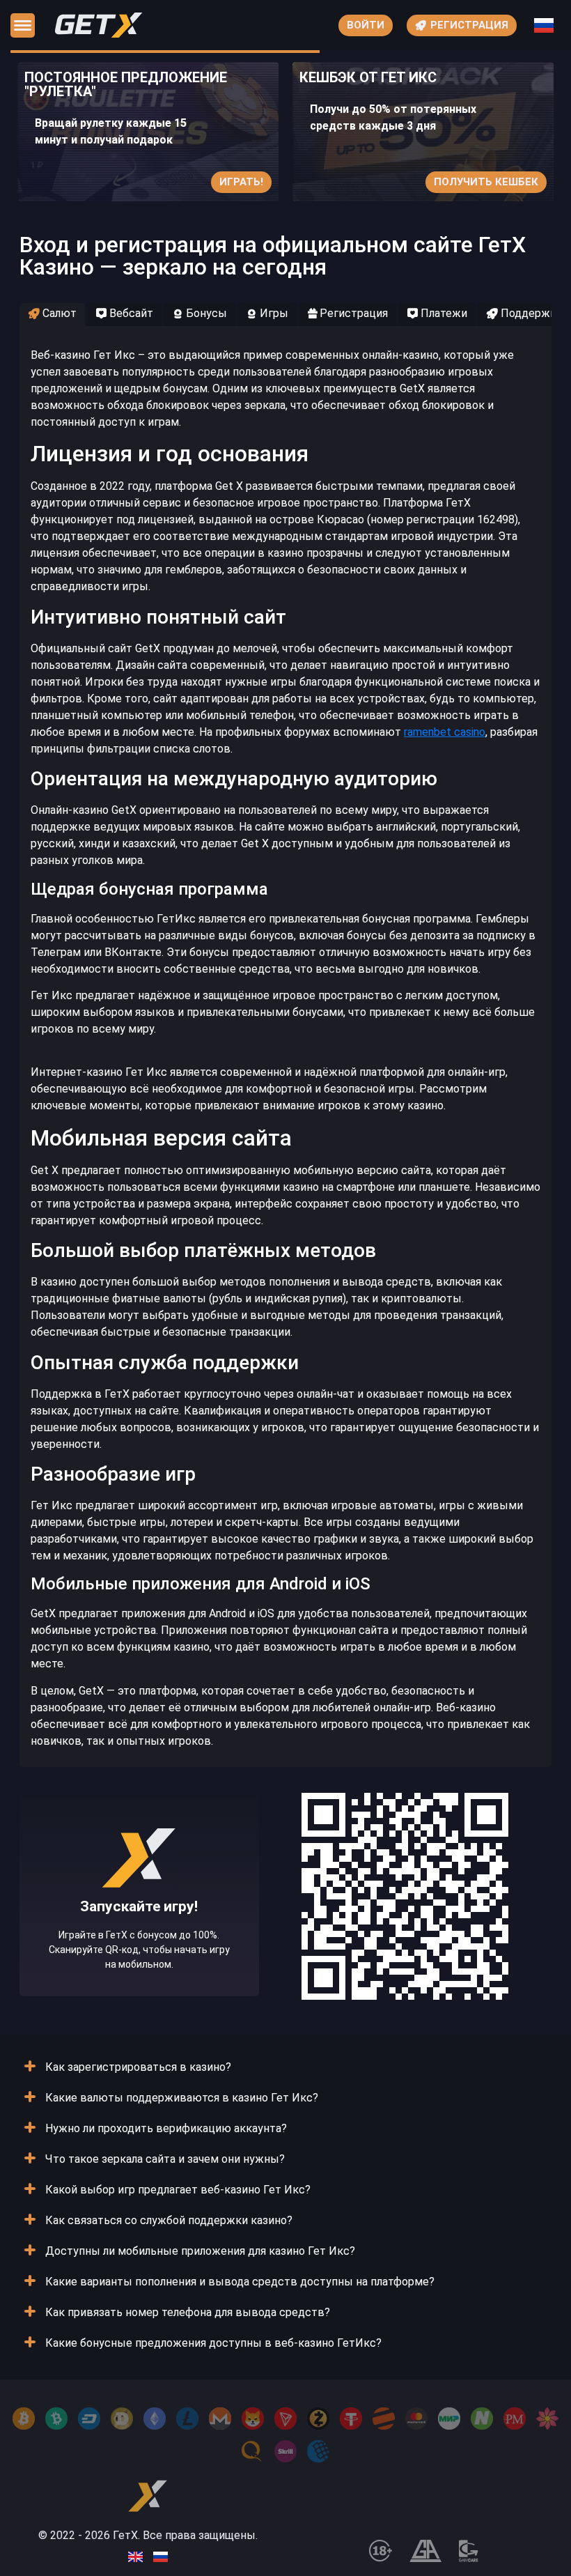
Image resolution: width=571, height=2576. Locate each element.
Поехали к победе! (139, 1939)
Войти (366, 25)
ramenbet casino (445, 732)
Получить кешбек (486, 182)
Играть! (241, 182)
